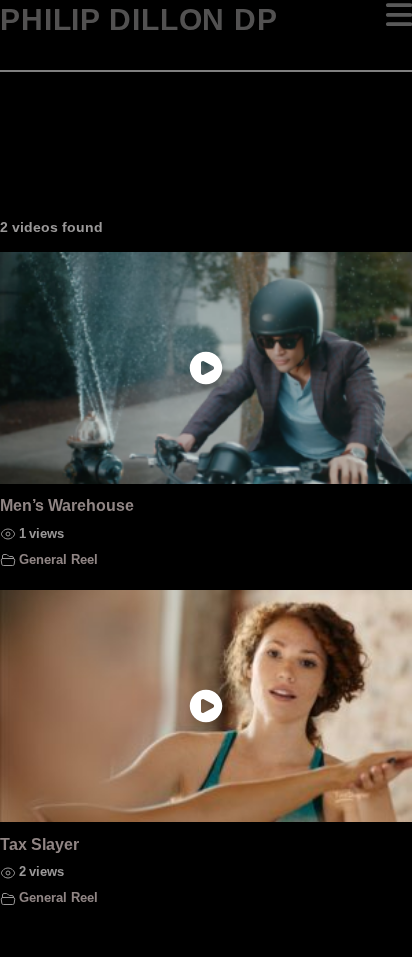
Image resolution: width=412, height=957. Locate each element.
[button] (399, 15)
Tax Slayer (39, 844)
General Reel (58, 560)
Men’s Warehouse (67, 505)
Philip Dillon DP (139, 20)
